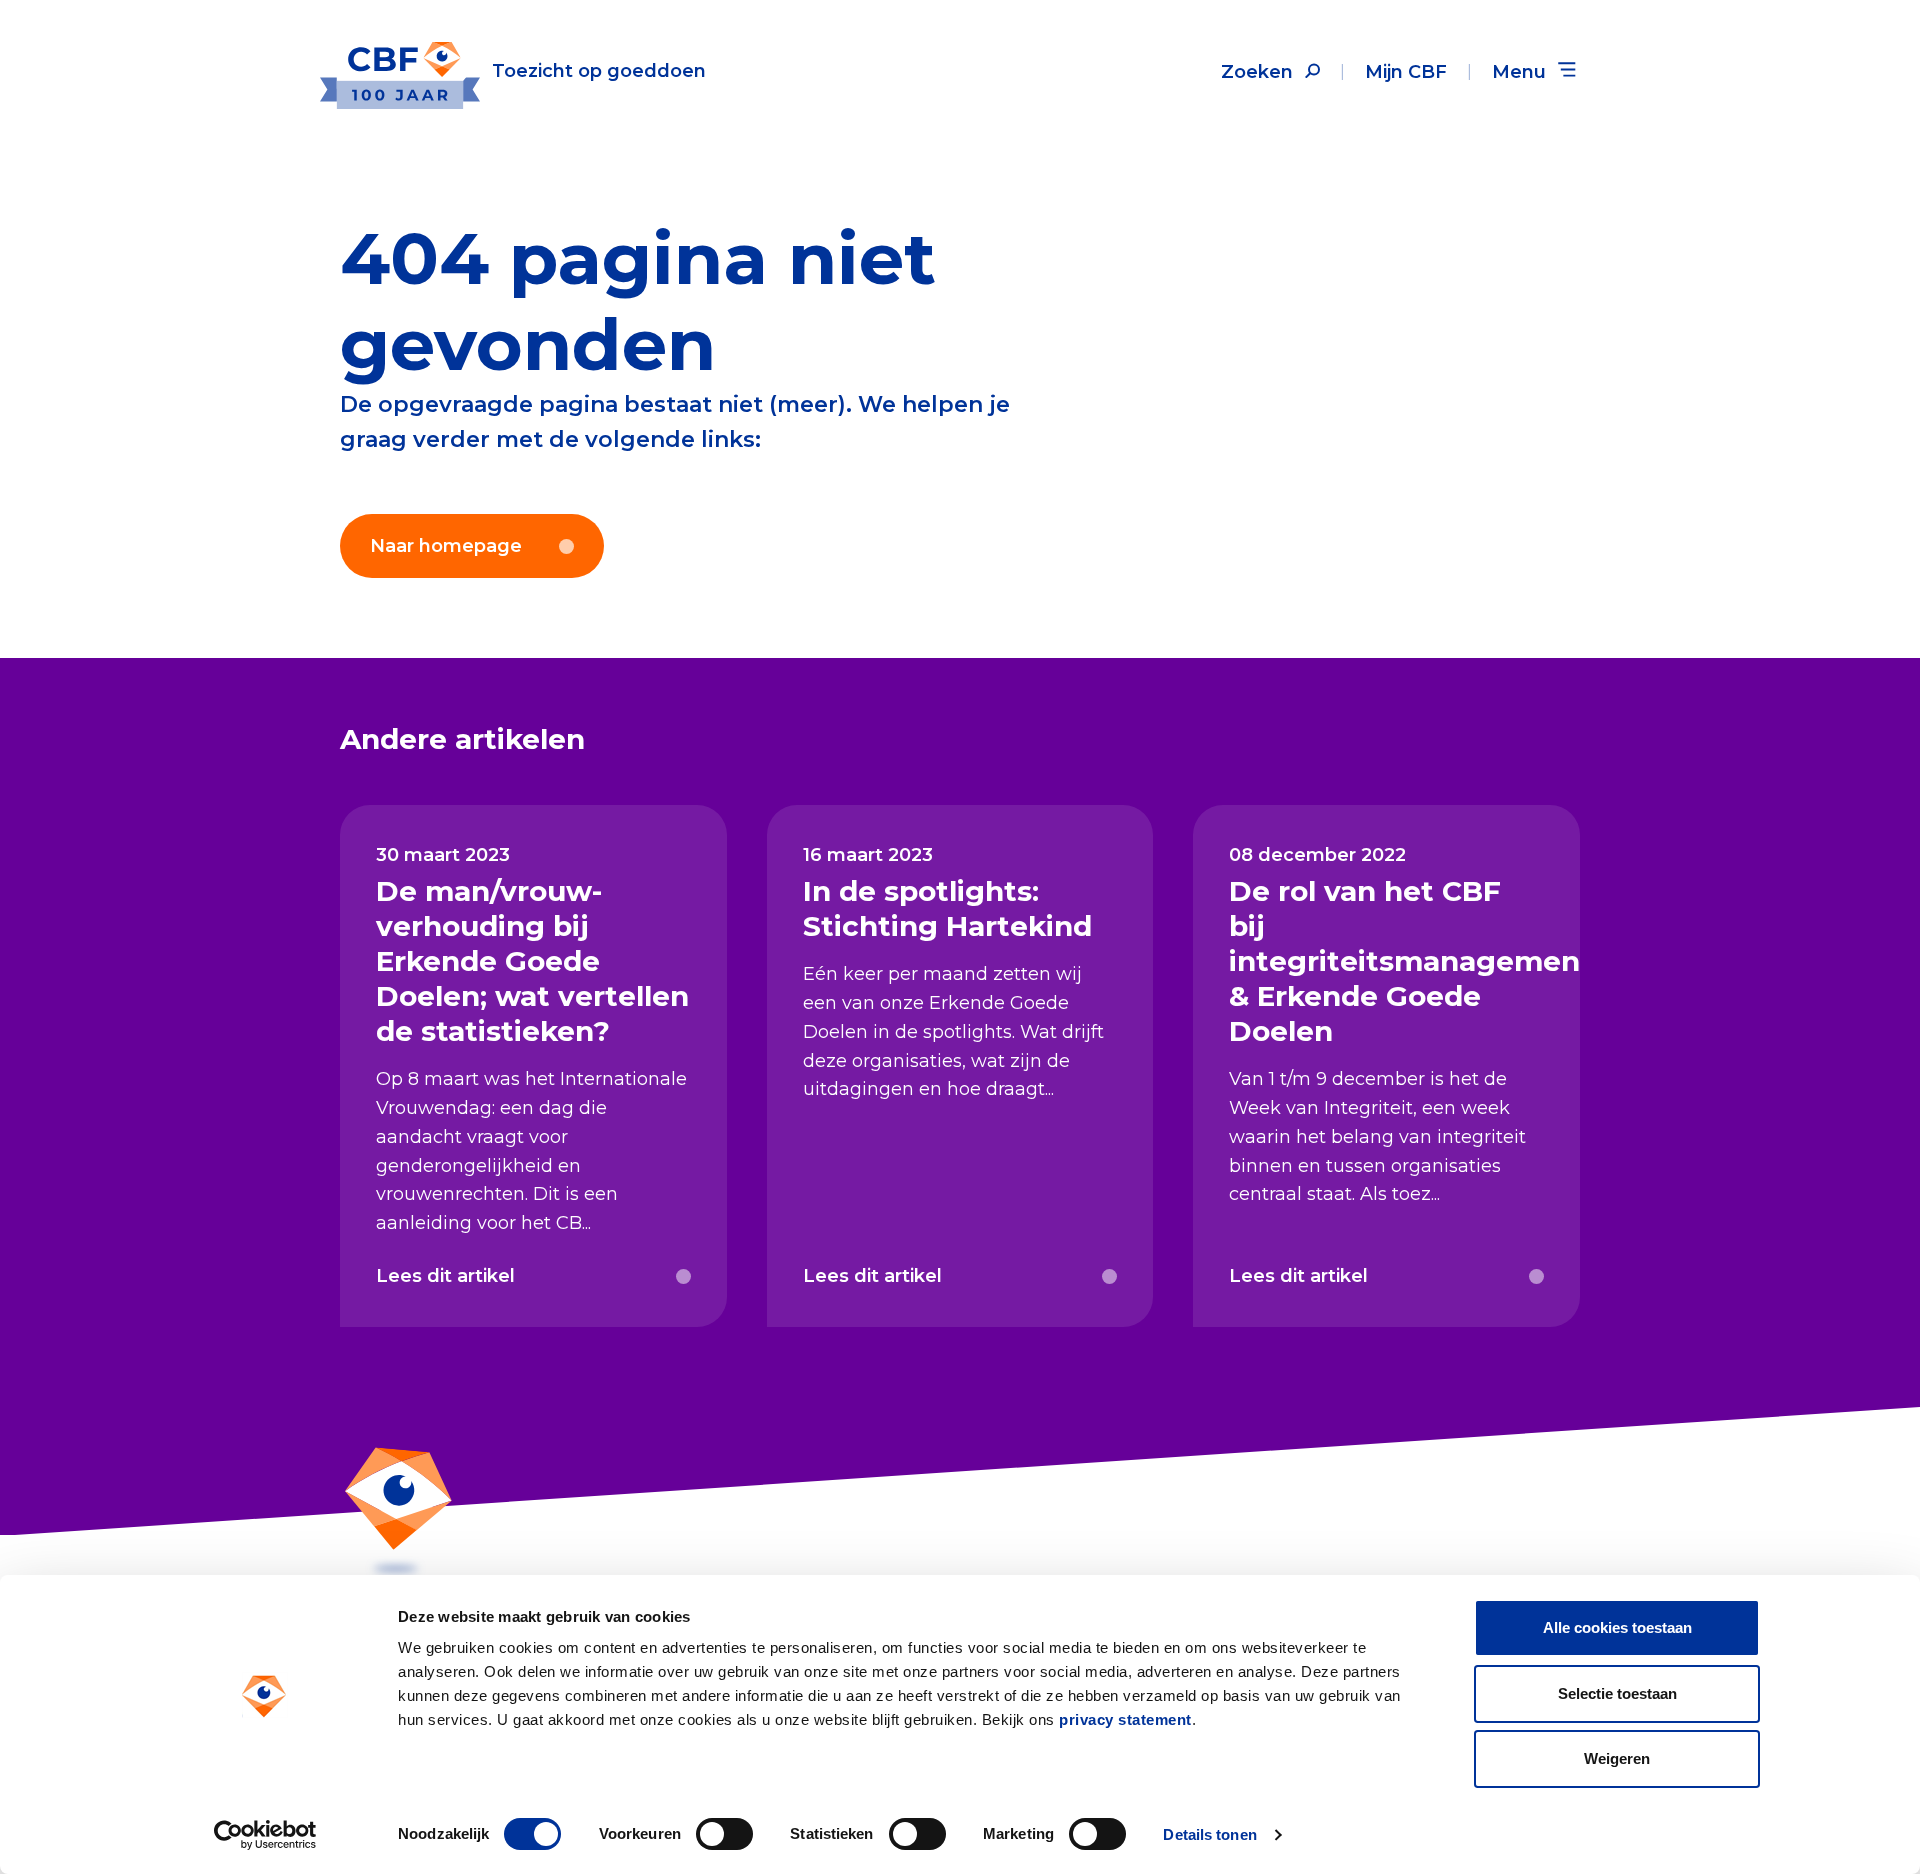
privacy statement (1125, 1719)
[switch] (724, 1834)
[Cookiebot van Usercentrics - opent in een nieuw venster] (265, 1835)
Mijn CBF (1406, 72)
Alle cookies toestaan (1617, 1627)
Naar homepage (446, 546)
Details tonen (1209, 1834)
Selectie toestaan (1617, 1693)
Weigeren (1617, 1758)
